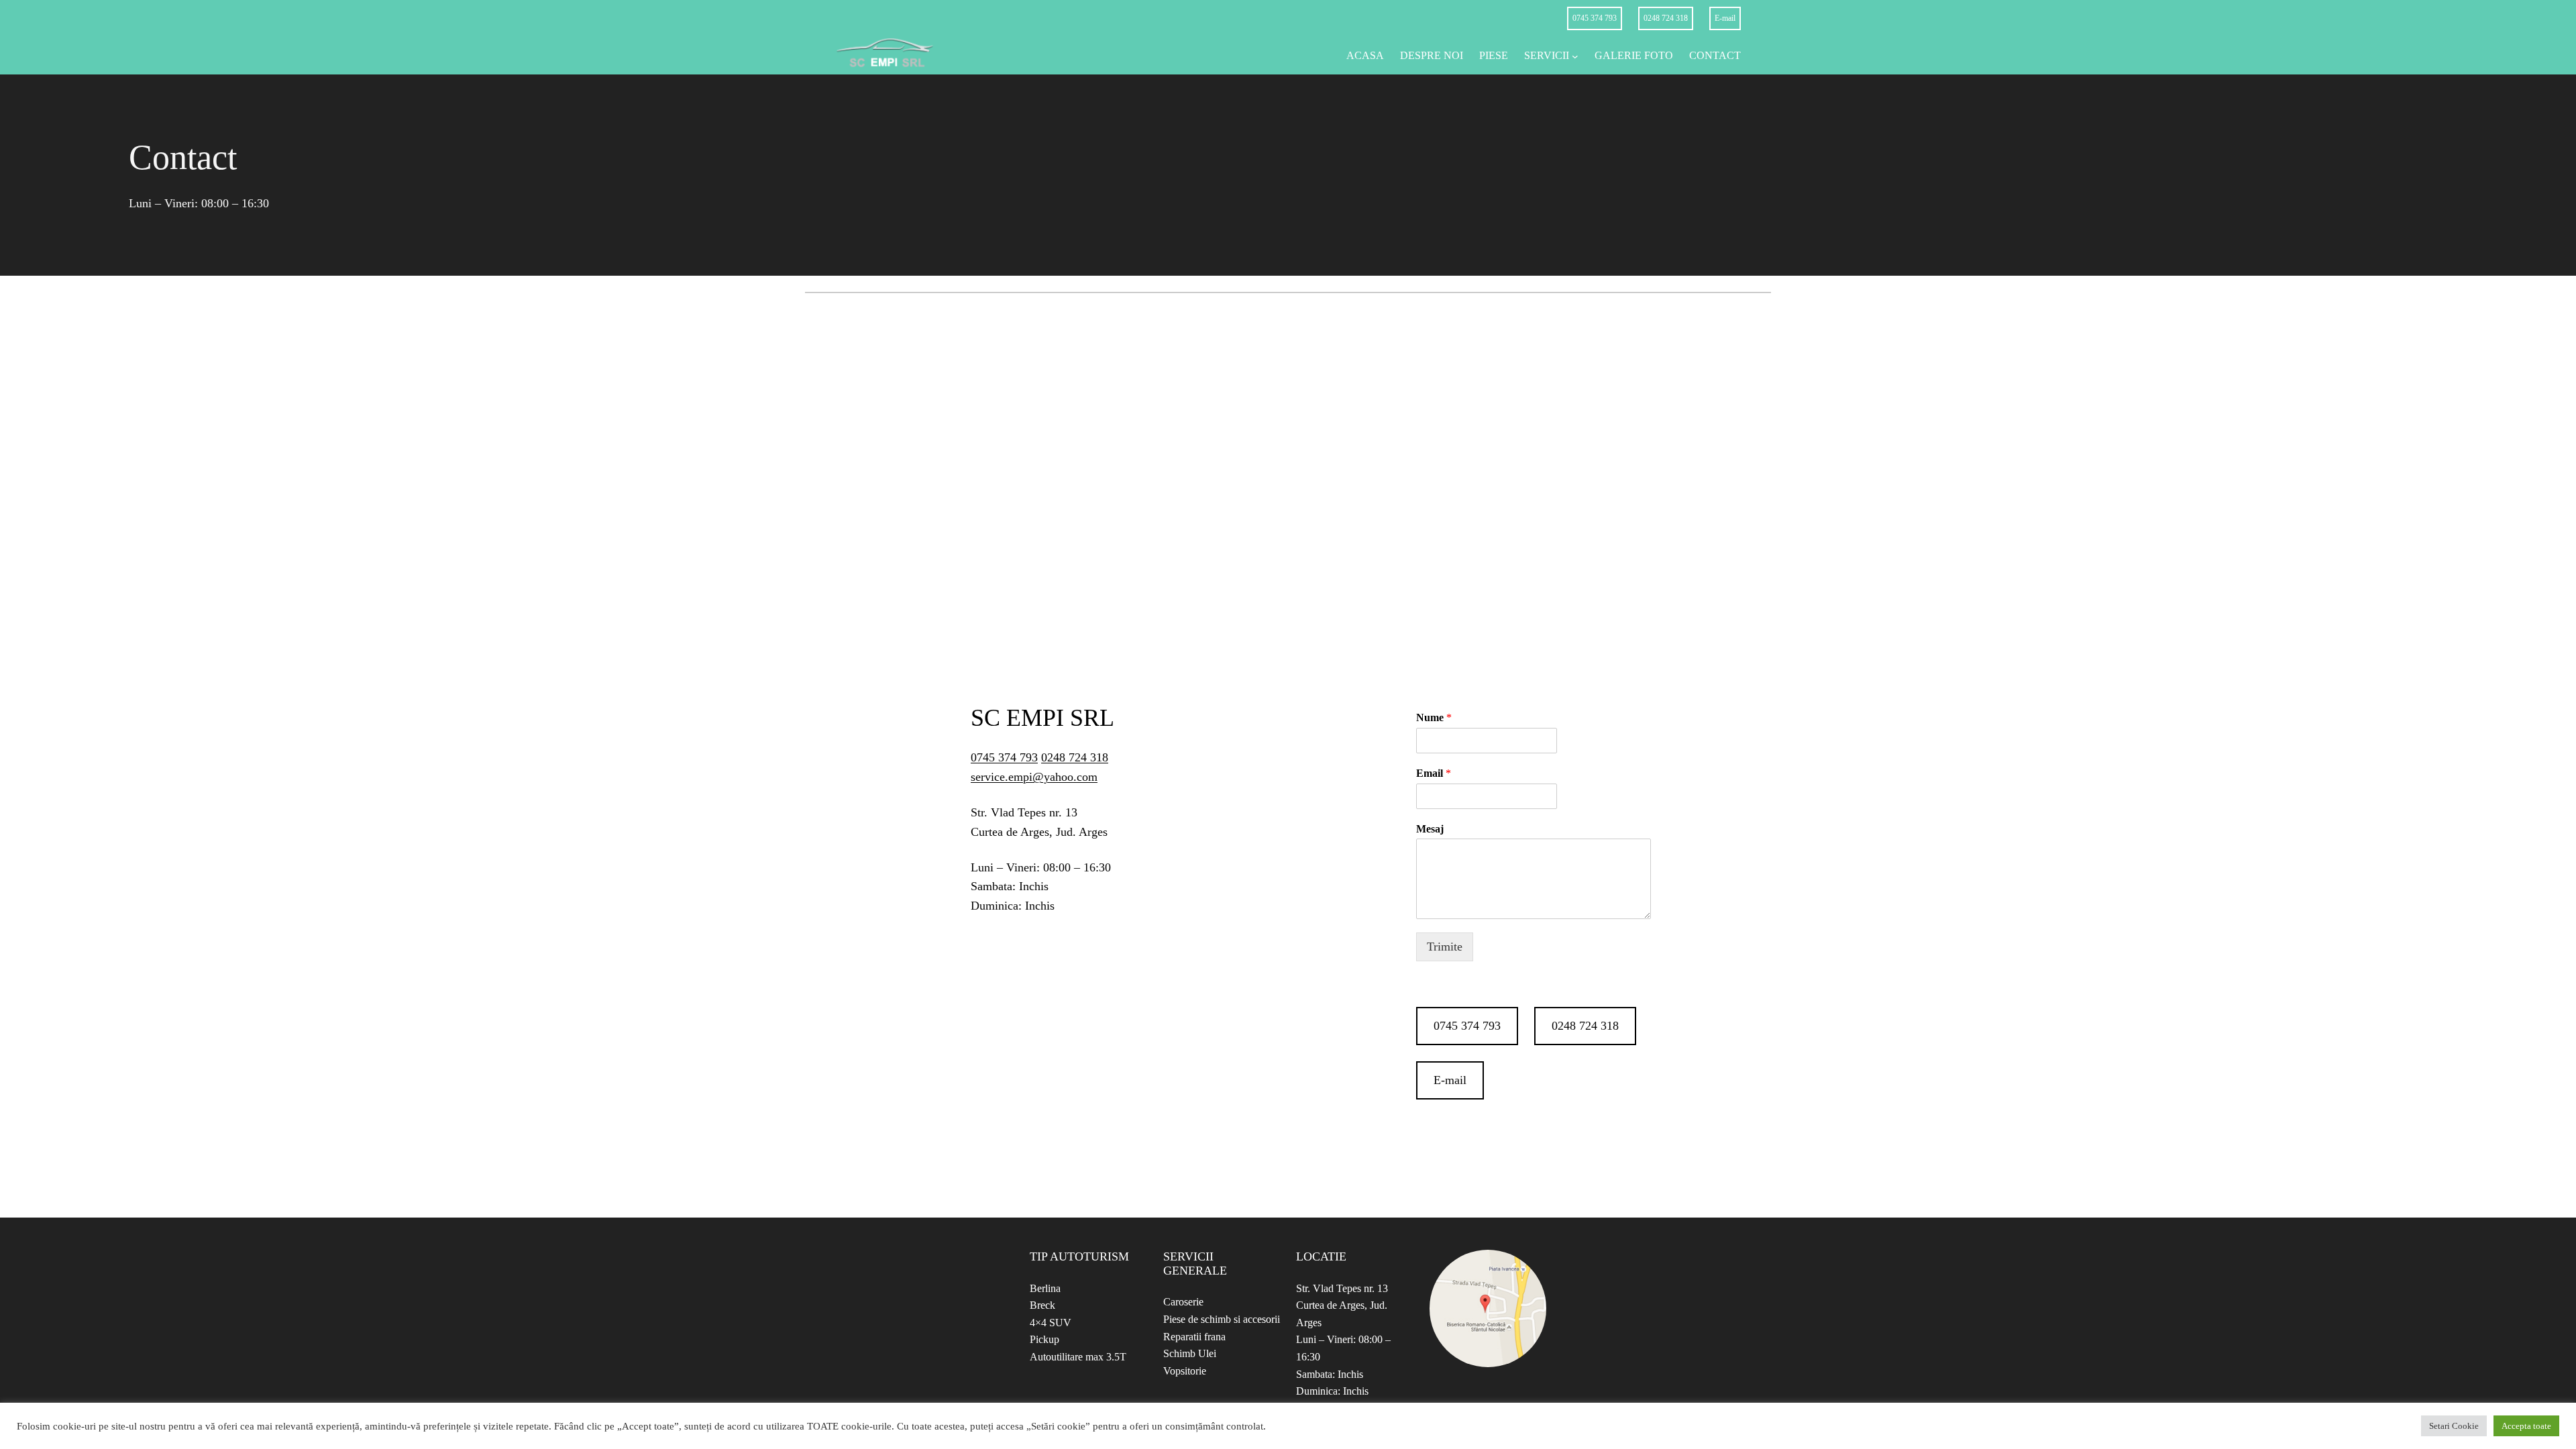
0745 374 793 (1595, 18)
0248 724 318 (1666, 18)
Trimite (1445, 947)
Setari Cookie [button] (2454, 1426)
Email (1434, 773)
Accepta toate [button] (2526, 1426)
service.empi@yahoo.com (1034, 777)
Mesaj (1430, 829)
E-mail (1725, 18)
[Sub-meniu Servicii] (1575, 56)
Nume (1434, 717)
